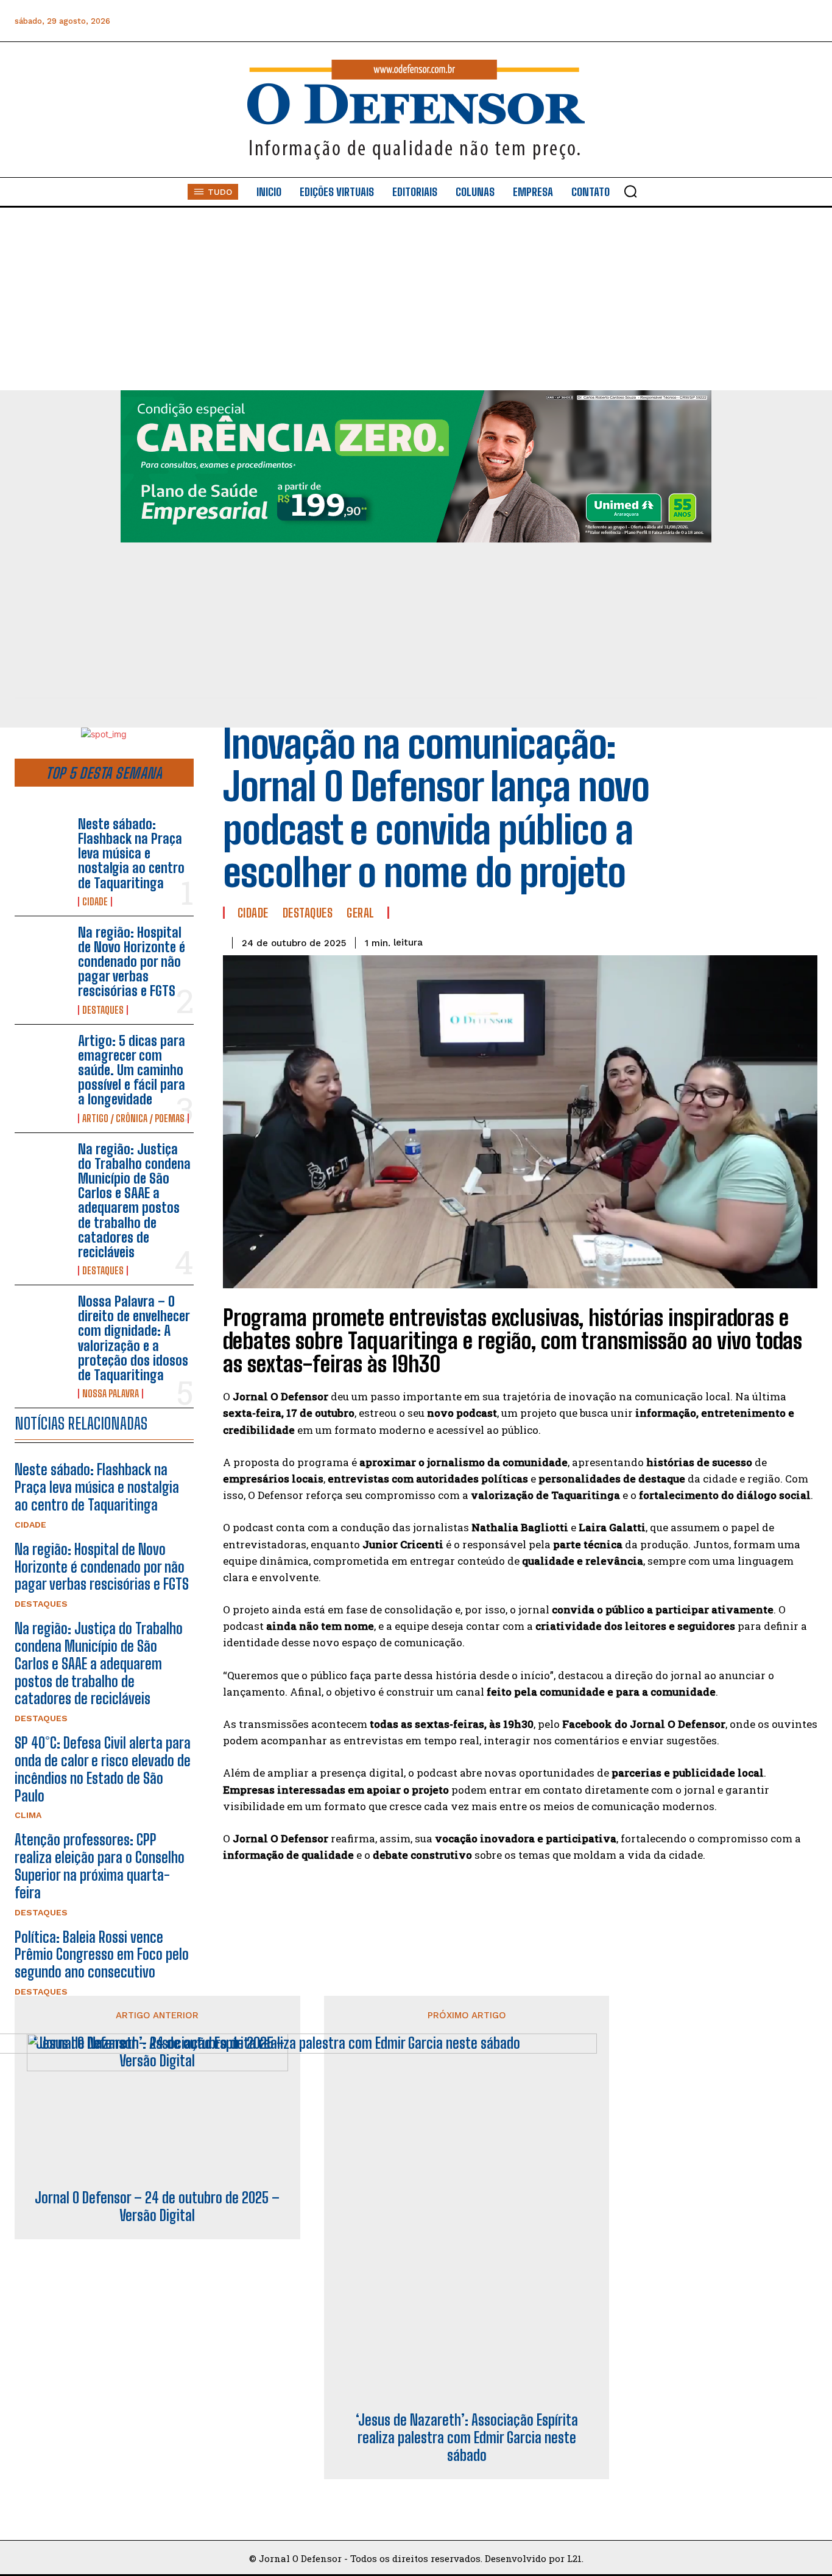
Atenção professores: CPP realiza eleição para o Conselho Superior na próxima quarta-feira (100, 1866)
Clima (28, 1815)
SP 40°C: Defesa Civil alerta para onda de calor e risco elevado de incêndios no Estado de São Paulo (103, 1769)
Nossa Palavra (111, 1394)
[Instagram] (697, 21)
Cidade (95, 902)
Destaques (103, 1010)
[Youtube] (779, 21)
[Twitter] (752, 21)
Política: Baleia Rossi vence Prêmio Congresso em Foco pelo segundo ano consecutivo (102, 1955)
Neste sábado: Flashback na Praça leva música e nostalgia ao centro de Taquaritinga (131, 854)
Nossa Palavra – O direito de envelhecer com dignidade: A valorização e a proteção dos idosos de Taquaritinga (134, 1338)
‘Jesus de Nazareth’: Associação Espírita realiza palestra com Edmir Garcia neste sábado (467, 2438)
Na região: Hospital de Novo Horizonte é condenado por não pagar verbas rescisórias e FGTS (132, 962)
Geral (361, 913)
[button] (630, 191)
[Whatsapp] (724, 21)
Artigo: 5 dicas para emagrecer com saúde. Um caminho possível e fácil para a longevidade (132, 1070)
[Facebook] (670, 21)
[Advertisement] (416, 299)
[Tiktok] (807, 21)
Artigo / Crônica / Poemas (133, 1118)
